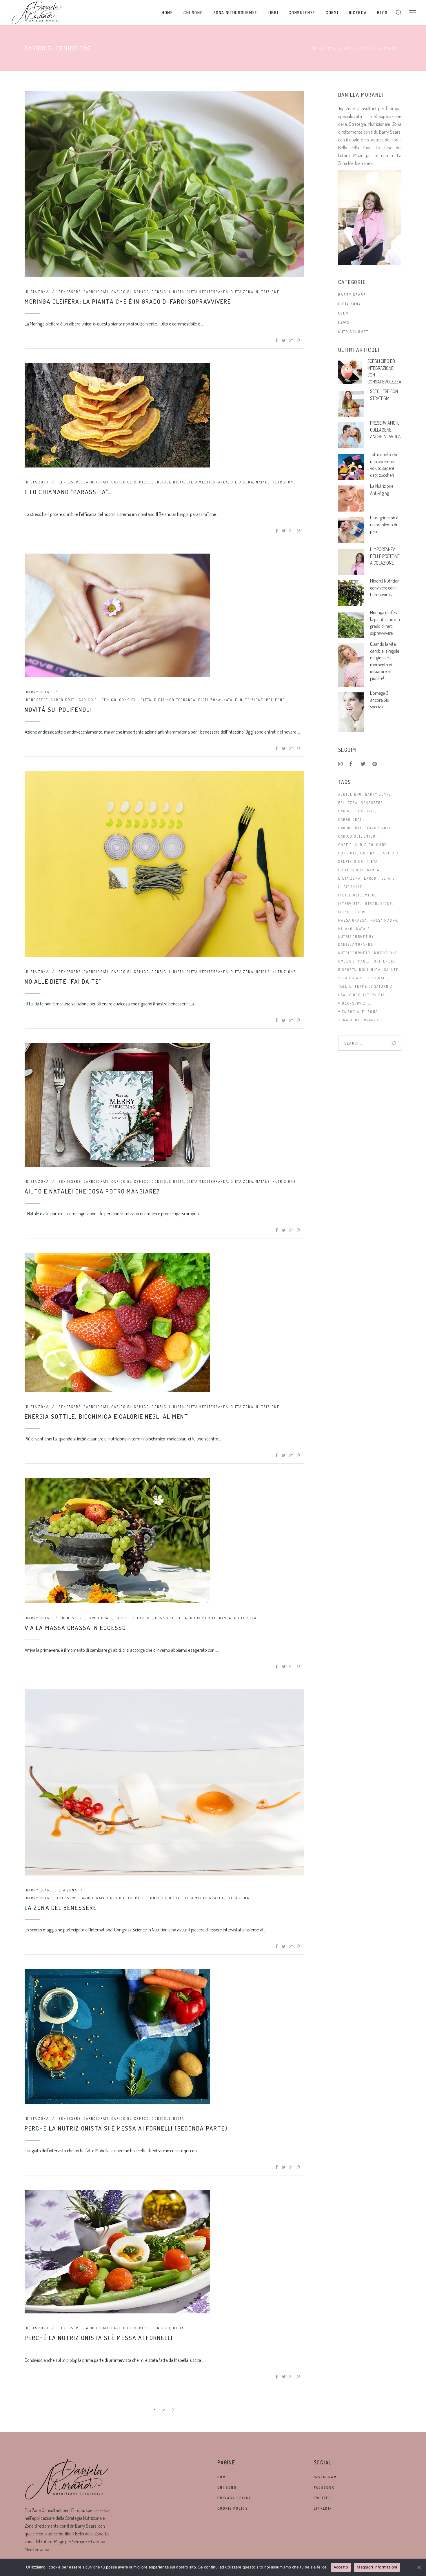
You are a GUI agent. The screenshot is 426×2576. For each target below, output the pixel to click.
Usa (342, 995)
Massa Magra (384, 920)
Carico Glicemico (130, 292)
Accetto (341, 2567)
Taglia (345, 986)
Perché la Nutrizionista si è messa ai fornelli (99, 2338)
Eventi (345, 313)
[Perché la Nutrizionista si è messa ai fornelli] (117, 2252)
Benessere (70, 292)
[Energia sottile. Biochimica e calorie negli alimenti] (117, 1322)
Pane (363, 961)
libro (361, 912)
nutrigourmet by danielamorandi (356, 940)
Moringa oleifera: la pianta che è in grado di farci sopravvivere (128, 301)
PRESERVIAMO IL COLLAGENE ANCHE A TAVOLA (385, 430)
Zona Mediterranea (359, 1020)
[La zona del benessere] (164, 1782)
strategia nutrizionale (363, 978)
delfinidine (351, 862)
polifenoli (278, 700)
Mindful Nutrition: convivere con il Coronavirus (385, 588)
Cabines (347, 811)
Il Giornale (351, 887)
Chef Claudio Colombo (363, 845)
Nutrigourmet (353, 332)
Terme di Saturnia (374, 986)
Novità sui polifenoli (58, 709)
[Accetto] (419, 2567)
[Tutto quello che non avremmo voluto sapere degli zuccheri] (351, 467)
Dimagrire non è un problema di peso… (384, 524)
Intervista (349, 904)
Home (318, 48)
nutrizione (268, 292)
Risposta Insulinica (359, 970)
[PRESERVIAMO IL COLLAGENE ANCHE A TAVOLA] (351, 435)
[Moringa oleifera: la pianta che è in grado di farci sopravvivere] (164, 184)
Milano (346, 929)
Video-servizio (354, 1003)
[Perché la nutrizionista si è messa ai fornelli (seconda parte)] (117, 2036)
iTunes (345, 912)
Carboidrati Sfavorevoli (365, 828)
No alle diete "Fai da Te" (63, 981)
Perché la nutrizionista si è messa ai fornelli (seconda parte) (126, 2128)
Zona (373, 1012)
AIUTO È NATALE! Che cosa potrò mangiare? (92, 1191)
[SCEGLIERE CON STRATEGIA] (351, 404)
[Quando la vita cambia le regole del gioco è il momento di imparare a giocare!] (351, 665)
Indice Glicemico (357, 895)
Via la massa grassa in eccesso (75, 1628)
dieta (179, 292)
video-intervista (367, 995)
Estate (388, 878)
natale (263, 482)
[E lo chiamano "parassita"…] (117, 415)
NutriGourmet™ (355, 953)
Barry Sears (39, 692)
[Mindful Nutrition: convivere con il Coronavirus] (351, 593)
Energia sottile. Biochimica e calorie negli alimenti (107, 1416)
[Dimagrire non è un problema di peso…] (351, 530)
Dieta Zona (37, 292)
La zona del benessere (61, 1908)
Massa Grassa (353, 920)
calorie (367, 811)
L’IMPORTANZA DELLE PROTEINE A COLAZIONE (385, 556)
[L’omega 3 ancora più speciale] (351, 712)
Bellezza (348, 803)
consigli (161, 292)
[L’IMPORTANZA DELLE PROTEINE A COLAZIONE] (351, 562)
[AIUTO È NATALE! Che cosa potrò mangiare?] (117, 1105)
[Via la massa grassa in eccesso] (117, 1541)
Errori (371, 878)
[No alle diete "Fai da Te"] (164, 864)
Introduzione (378, 904)
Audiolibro (350, 794)
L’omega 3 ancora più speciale (380, 700)
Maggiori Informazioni (377, 2567)
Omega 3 (347, 961)
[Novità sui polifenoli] (117, 615)
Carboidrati (96, 292)
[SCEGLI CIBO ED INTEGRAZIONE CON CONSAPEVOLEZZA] (350, 372)
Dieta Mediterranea (207, 292)
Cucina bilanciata (379, 853)
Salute (391, 970)
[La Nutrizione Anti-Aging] (351, 499)
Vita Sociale (351, 1012)
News (344, 322)
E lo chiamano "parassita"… (68, 492)
